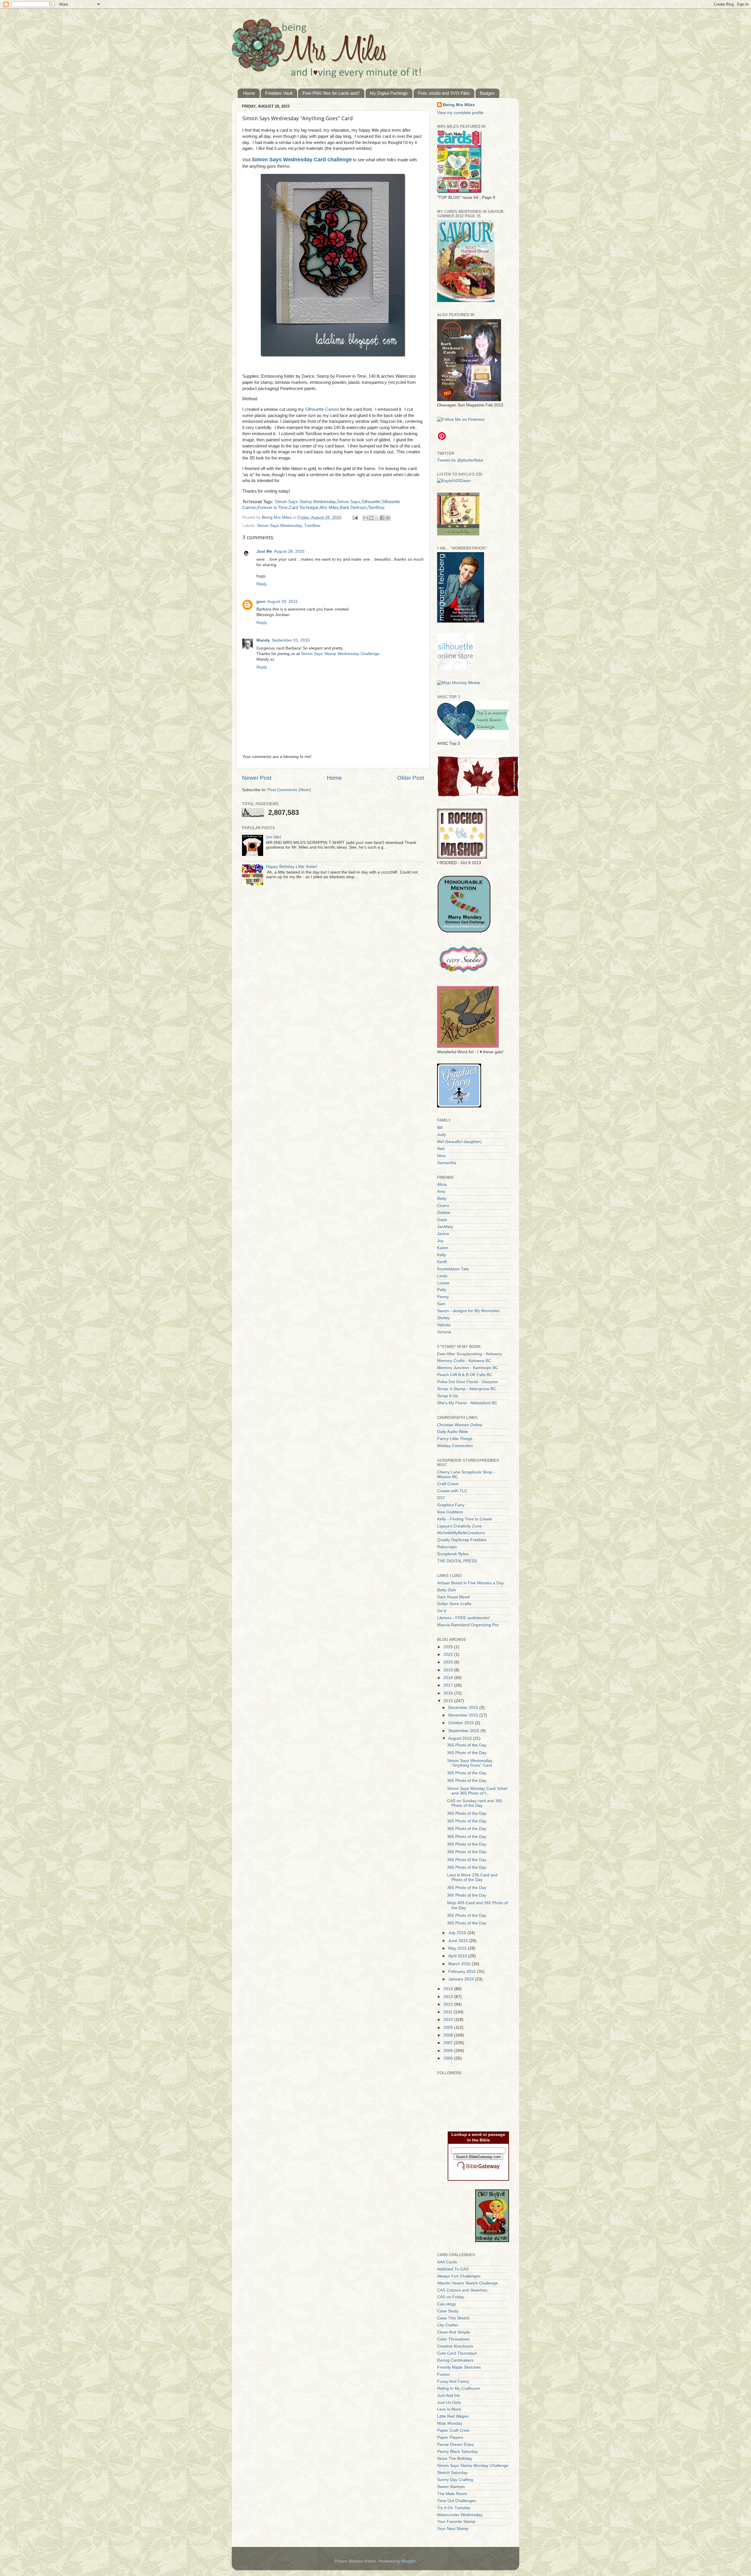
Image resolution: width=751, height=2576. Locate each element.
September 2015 (464, 1731)
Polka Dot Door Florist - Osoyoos (468, 1382)
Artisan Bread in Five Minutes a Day (470, 1583)
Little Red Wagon (453, 2416)
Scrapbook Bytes (453, 1554)
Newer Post (257, 778)
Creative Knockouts (455, 2346)
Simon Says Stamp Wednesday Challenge (340, 654)
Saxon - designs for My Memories (468, 1311)
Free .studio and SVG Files (444, 93)
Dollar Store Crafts (454, 1604)
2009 (449, 2028)
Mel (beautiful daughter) (459, 1142)
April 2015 (458, 1956)
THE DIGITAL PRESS (457, 1561)
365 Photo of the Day (467, 1745)
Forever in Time (273, 508)
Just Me (264, 551)
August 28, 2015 (289, 551)
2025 (449, 1647)
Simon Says (349, 502)
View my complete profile (460, 113)
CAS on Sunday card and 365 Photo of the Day (475, 1803)
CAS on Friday (451, 2297)
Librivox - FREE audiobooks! (464, 1618)
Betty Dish (446, 1590)
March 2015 (460, 1964)
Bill (440, 1128)
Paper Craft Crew (453, 2430)
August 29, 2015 (283, 602)
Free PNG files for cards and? (331, 93)
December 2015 (464, 1708)
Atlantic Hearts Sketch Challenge (467, 2283)
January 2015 (462, 1979)
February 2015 (463, 1972)
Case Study (448, 2311)
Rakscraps (447, 1547)
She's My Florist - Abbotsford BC (467, 1403)
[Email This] (366, 518)
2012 (449, 2004)
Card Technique (304, 508)
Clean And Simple (454, 2332)
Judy (442, 1135)
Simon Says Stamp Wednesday (305, 502)
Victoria (444, 1332)
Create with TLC (452, 1491)
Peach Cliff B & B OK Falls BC (465, 1375)
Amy (441, 1192)
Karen (443, 1248)
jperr (261, 602)
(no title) (274, 837)
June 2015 (459, 1941)
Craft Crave (448, 1484)
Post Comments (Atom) (289, 790)
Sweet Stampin (451, 2487)
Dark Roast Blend (453, 1597)
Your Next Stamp (453, 2529)
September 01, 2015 (291, 640)
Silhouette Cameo (322, 409)
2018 (449, 1678)
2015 (449, 1701)
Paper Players (450, 2437)
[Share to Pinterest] (388, 518)
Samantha (447, 1163)
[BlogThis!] (371, 518)
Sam (441, 1304)
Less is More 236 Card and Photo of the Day (472, 1877)
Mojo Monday (450, 2423)
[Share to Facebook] (382, 518)
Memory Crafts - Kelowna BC (464, 1361)
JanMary (445, 1227)
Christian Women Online (460, 1425)
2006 (449, 2051)
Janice (443, 1234)
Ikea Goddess (450, 1512)
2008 (449, 2035)
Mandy (263, 640)
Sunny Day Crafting (455, 2480)
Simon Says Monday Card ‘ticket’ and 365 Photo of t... (477, 1791)
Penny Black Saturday (457, 2452)
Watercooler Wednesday (460, 2515)
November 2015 (464, 1715)
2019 (449, 1670)
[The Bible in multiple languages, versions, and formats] (478, 2171)
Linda (442, 1276)
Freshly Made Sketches (459, 2367)
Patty (442, 1290)
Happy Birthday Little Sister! (292, 867)
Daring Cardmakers (455, 2360)
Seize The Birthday (455, 2459)
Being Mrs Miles (459, 105)
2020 (449, 1662)
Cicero (443, 1206)
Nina (441, 1156)
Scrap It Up (448, 1396)
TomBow (376, 508)
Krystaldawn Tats (453, 1269)
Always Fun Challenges (459, 2276)
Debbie (444, 1213)
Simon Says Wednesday (279, 526)
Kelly (442, 1255)
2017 (449, 1685)
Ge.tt (442, 1611)
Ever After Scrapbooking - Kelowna (469, 1354)
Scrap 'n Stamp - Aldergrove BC (467, 1389)
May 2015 (458, 1948)
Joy (440, 1241)
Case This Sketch (453, 2318)
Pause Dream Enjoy (456, 2444)
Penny (443, 1297)
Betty (442, 1199)
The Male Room (452, 2494)
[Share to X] (377, 518)
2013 (449, 1997)
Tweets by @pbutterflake (460, 460)
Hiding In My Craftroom (459, 2388)
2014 (449, 1989)
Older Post (411, 778)
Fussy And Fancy (453, 2381)
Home (249, 93)
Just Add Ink (448, 2396)
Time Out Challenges (457, 2501)
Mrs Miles (329, 508)
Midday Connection (455, 1446)
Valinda (444, 1325)
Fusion (443, 2374)
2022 (449, 1655)
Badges (487, 93)
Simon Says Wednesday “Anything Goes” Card (470, 1763)
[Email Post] (355, 517)
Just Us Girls (449, 2403)
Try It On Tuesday (454, 2508)
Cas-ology (446, 2304)
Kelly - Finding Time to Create (465, 1519)
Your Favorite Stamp (456, 2522)
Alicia (442, 1184)
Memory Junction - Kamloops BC (468, 1368)
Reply (262, 584)
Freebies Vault (279, 93)
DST (441, 1498)
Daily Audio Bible (453, 1432)
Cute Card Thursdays (457, 2353)
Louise (443, 1283)
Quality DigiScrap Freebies (462, 1540)
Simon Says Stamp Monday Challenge (473, 2466)
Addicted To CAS (453, 2269)
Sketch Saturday (452, 2473)
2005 (449, 2058)
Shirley (443, 1318)
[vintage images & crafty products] (459, 1106)
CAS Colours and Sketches (462, 2290)
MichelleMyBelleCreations (461, 1533)
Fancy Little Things (455, 1439)
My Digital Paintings (389, 93)
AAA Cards (447, 2262)
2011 (449, 2012)
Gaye (442, 1220)
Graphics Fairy (451, 1505)
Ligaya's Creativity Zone (459, 1526)
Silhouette (371, 502)
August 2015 (461, 1738)
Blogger (409, 2561)
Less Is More (449, 2409)
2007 (449, 2043)
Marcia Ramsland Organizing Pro (468, 1625)
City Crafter (448, 2325)
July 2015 (458, 1933)
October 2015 (462, 1723)
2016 (449, 1693)
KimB (442, 1262)
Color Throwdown (454, 2339)
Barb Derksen (353, 508)
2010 (449, 2020)
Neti (441, 1149)
